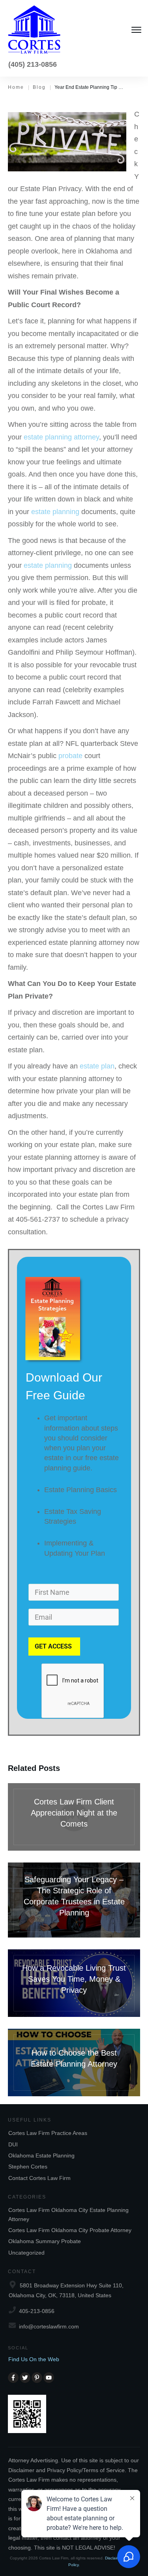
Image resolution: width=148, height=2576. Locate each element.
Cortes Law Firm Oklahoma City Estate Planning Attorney (68, 2214)
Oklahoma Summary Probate (45, 2241)
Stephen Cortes (28, 2167)
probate (70, 756)
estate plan (97, 1066)
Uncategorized (26, 2253)
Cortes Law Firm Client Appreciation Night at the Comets (74, 1817)
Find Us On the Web (34, 2359)
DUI (13, 2144)
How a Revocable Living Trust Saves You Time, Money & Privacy (74, 1983)
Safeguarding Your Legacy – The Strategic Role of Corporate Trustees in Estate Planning (74, 1900)
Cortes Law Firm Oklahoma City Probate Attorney (70, 2230)
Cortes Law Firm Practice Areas (48, 2133)
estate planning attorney (61, 437)
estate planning (55, 512)
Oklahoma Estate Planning (41, 2155)
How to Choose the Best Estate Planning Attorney (74, 2062)
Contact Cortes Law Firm (39, 2178)
